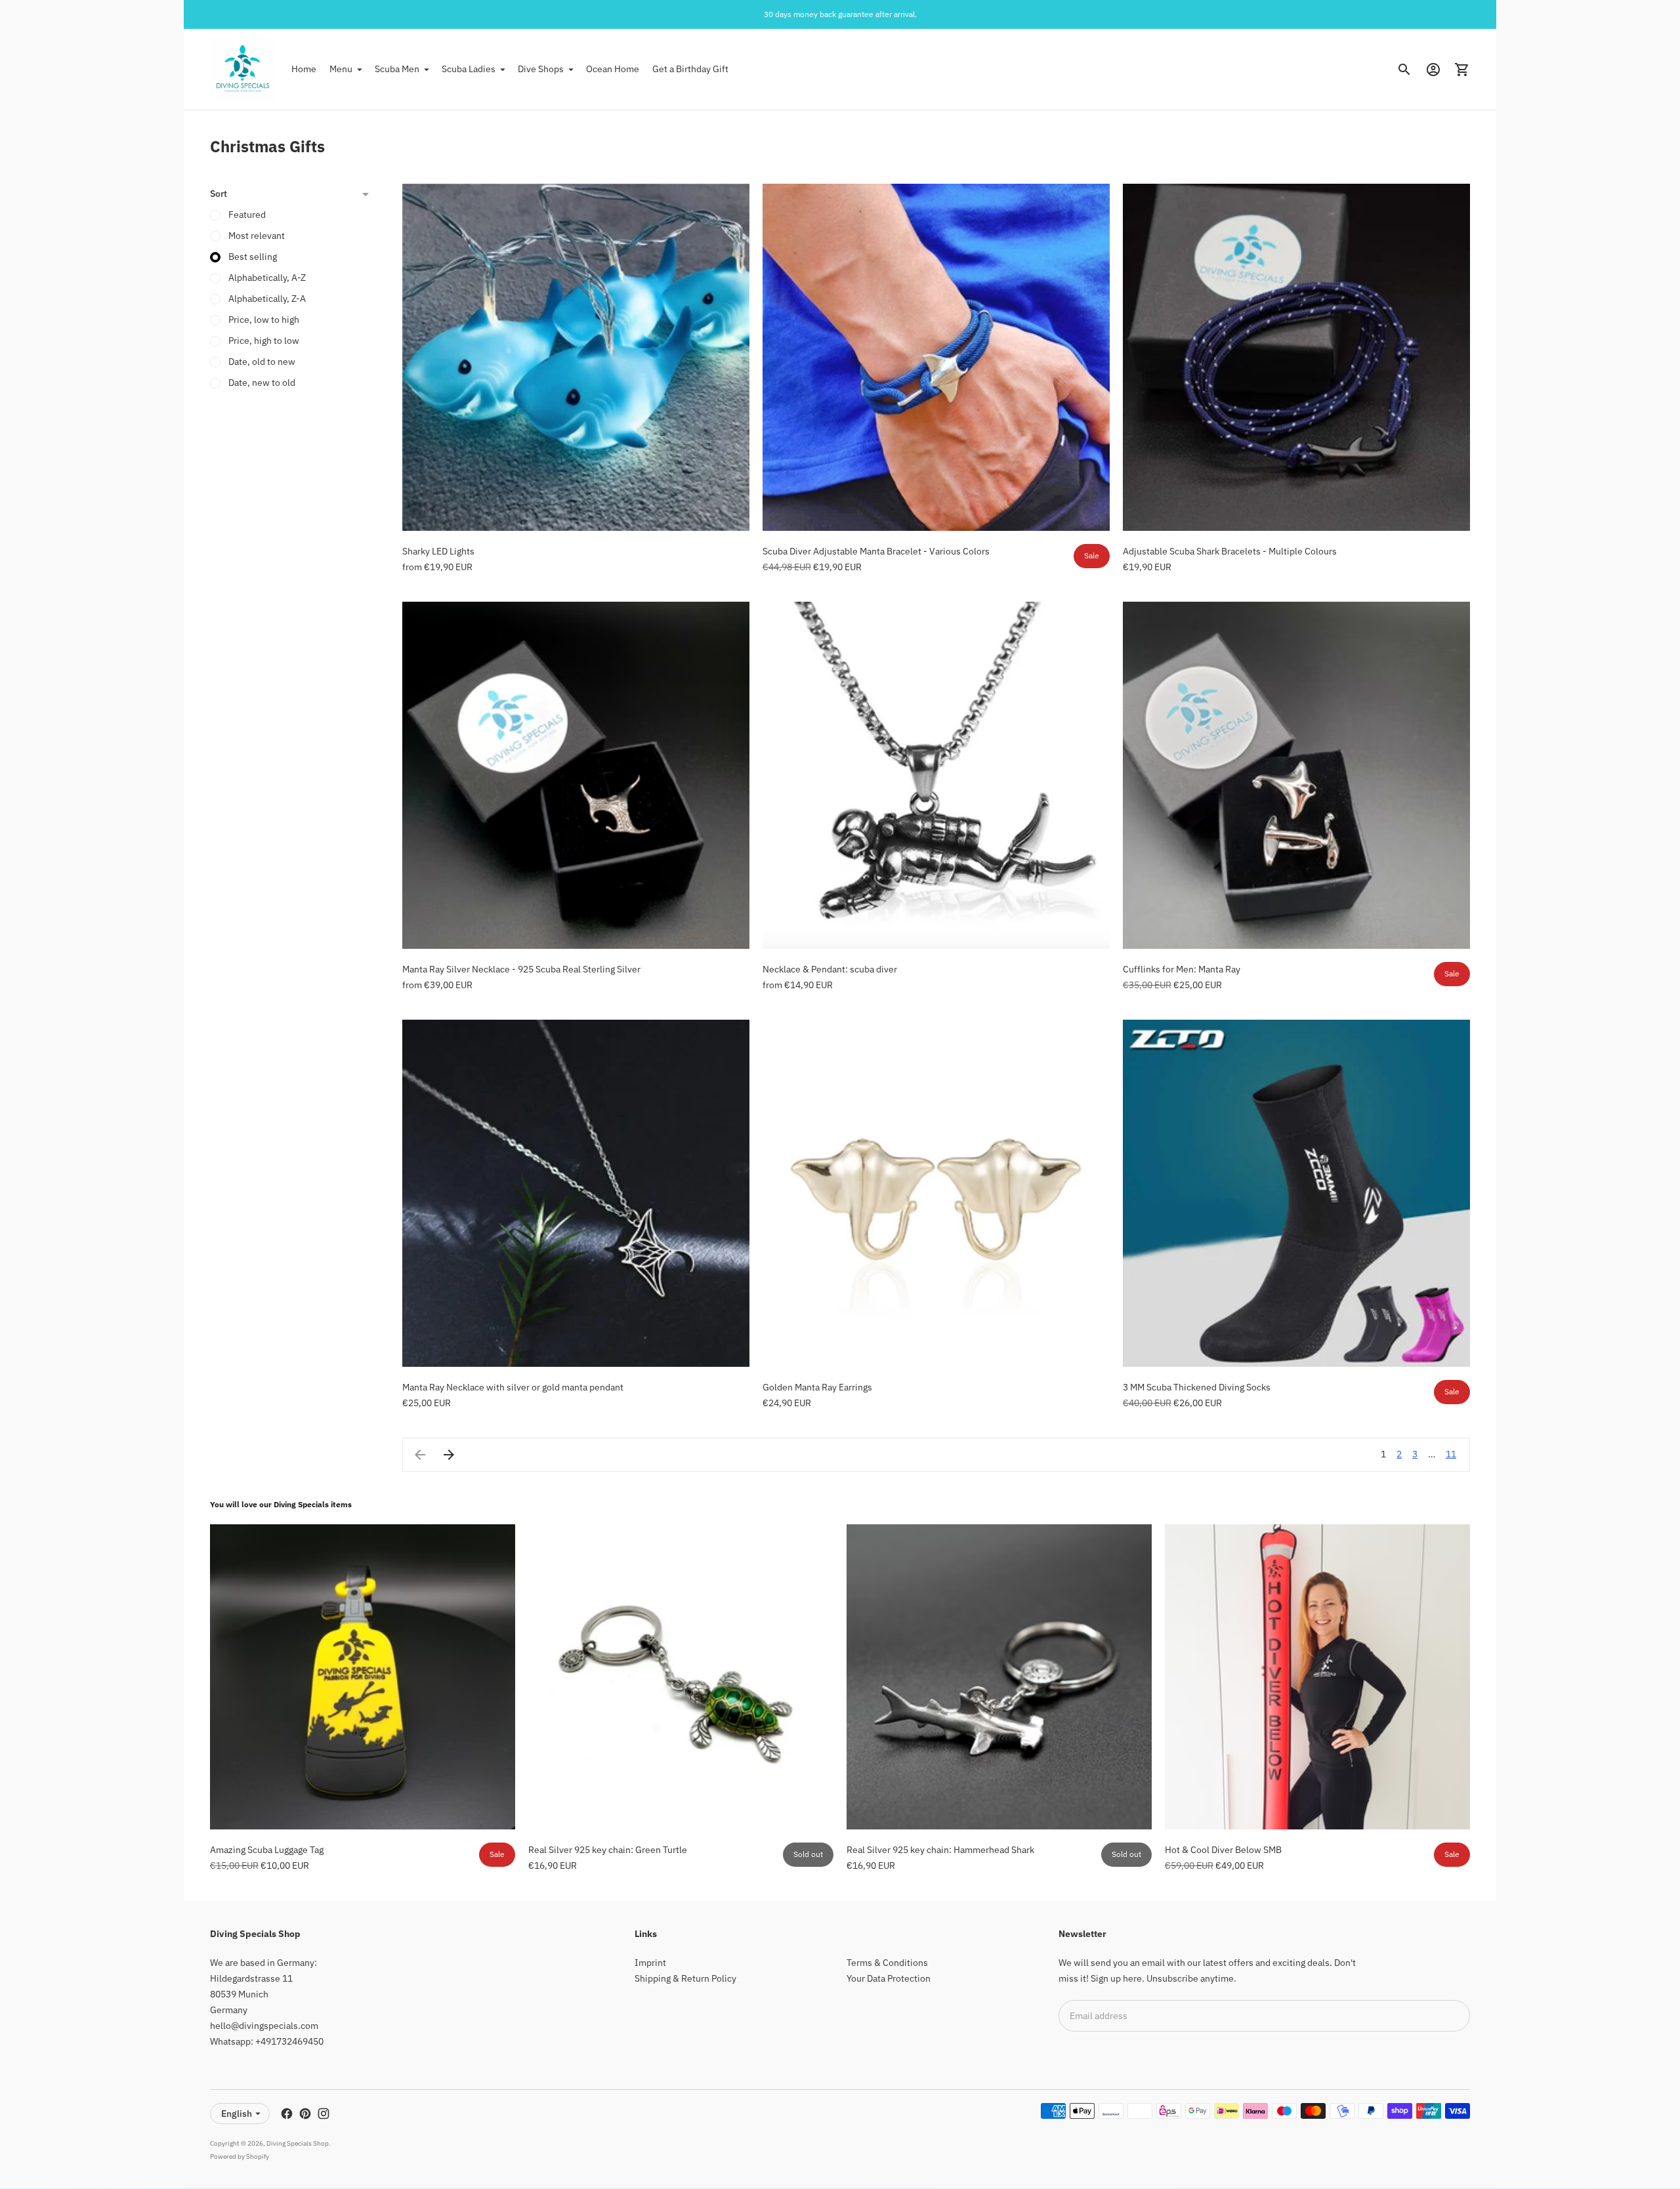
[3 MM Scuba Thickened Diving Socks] (1296, 1193)
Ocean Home (613, 69)
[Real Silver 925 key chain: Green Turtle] (681, 1677)
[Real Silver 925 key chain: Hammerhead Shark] (999, 1677)
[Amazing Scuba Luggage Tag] (363, 1677)
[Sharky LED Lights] (576, 357)
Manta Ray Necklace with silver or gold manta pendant (513, 1387)
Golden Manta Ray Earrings (817, 1387)
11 (1451, 1454)
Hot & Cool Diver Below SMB (1223, 1850)
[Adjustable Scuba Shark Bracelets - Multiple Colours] (1296, 357)
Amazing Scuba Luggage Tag (267, 1850)
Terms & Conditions (887, 1963)
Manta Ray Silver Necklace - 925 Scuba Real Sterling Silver (521, 969)
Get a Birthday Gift (690, 69)
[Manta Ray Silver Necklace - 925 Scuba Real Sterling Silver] (576, 775)
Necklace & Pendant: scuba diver (830, 969)
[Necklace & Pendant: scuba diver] (936, 775)
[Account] (1433, 70)
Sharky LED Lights (438, 551)
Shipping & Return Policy (685, 1978)
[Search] (1404, 70)
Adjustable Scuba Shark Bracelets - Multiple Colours (1230, 551)
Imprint (650, 1963)
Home (304, 69)
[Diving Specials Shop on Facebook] (287, 2114)
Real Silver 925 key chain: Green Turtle (608, 1850)
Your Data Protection (889, 1978)
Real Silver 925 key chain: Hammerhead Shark (940, 1850)
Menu (341, 69)
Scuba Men (397, 69)
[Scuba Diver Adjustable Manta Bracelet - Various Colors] (936, 357)
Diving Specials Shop (298, 2143)
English (237, 2114)
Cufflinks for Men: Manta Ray (1182, 969)
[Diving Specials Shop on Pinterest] (305, 2114)
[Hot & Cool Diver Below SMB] (1317, 1677)
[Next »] (449, 1455)
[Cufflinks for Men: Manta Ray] (1296, 775)
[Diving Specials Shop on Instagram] (324, 2114)
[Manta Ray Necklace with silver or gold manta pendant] (576, 1193)
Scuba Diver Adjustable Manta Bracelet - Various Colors (876, 551)
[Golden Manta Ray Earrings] (936, 1193)
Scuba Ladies (469, 69)
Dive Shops (541, 69)
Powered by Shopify (240, 2157)
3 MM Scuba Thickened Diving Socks (1197, 1387)
